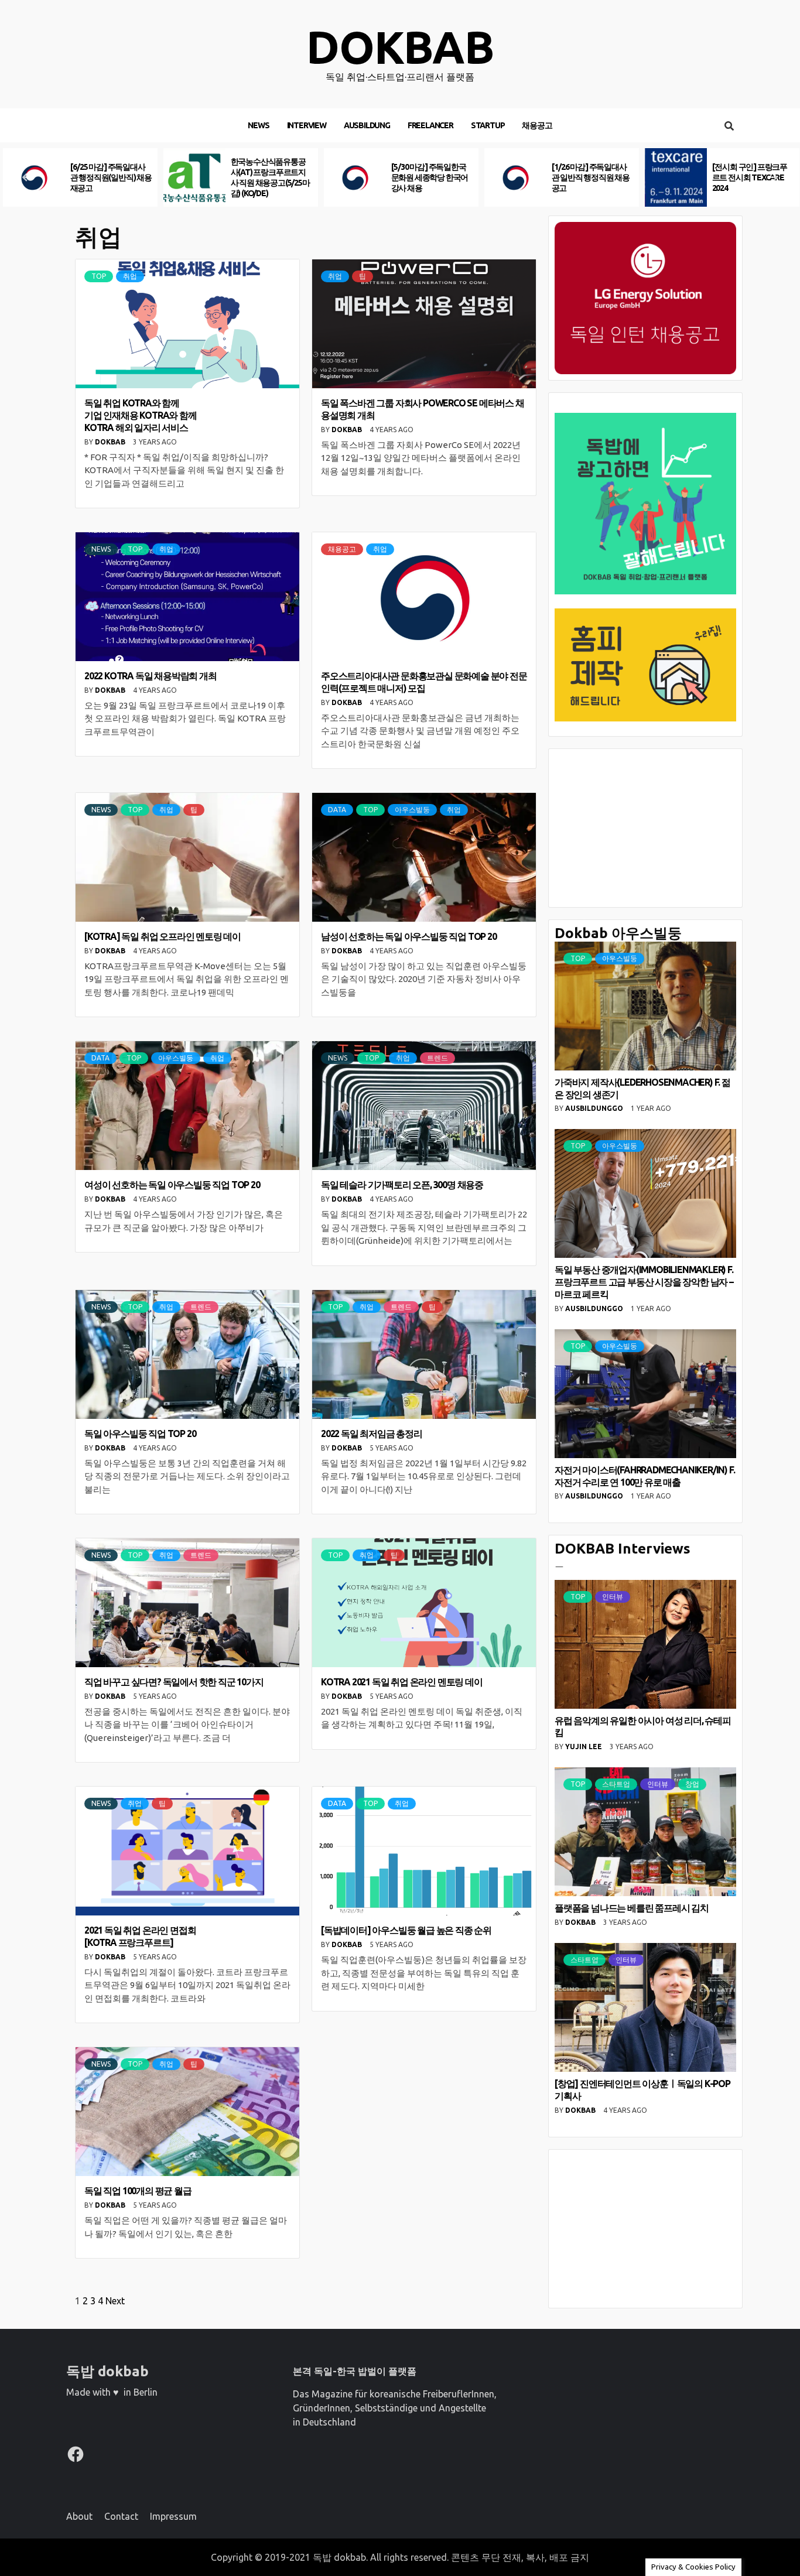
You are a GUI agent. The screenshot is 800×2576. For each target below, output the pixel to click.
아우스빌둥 (412, 810)
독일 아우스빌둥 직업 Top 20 (140, 1434)
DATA (337, 810)
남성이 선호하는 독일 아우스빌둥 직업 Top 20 (409, 936)
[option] (80, 177)
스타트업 (616, 1784)
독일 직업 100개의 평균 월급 (138, 2191)
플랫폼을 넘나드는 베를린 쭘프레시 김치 (632, 1908)
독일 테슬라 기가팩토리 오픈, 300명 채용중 (402, 1185)
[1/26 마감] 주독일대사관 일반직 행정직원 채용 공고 (430, 177)
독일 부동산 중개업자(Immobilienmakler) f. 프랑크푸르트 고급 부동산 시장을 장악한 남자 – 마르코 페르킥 (644, 1282)
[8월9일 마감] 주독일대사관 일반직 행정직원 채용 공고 (751, 177)
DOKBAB (111, 442)
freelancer (430, 125)
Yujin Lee (584, 1747)
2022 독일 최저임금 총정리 (372, 1434)
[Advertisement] (645, 828)
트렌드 (437, 1058)
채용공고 (537, 125)
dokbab (400, 47)
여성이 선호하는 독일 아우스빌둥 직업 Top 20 (172, 1185)
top (99, 276)
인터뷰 (613, 1597)
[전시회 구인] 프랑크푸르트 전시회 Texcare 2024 (589, 177)
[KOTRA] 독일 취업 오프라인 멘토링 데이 (163, 936)
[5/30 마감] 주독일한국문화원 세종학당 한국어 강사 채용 (269, 177)
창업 (692, 1784)
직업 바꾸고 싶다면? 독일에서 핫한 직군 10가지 (174, 1682)
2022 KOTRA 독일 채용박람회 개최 (151, 676)
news (258, 125)
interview (307, 125)
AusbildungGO (595, 1108)
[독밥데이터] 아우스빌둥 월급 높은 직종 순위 (406, 1930)
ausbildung (367, 125)
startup (488, 125)
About (79, 2516)
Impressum (173, 2516)
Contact (121, 2516)
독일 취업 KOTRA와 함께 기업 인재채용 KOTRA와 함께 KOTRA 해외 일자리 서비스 (141, 415)
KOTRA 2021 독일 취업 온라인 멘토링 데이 (402, 1682)
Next (115, 2301)
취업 (130, 276)
